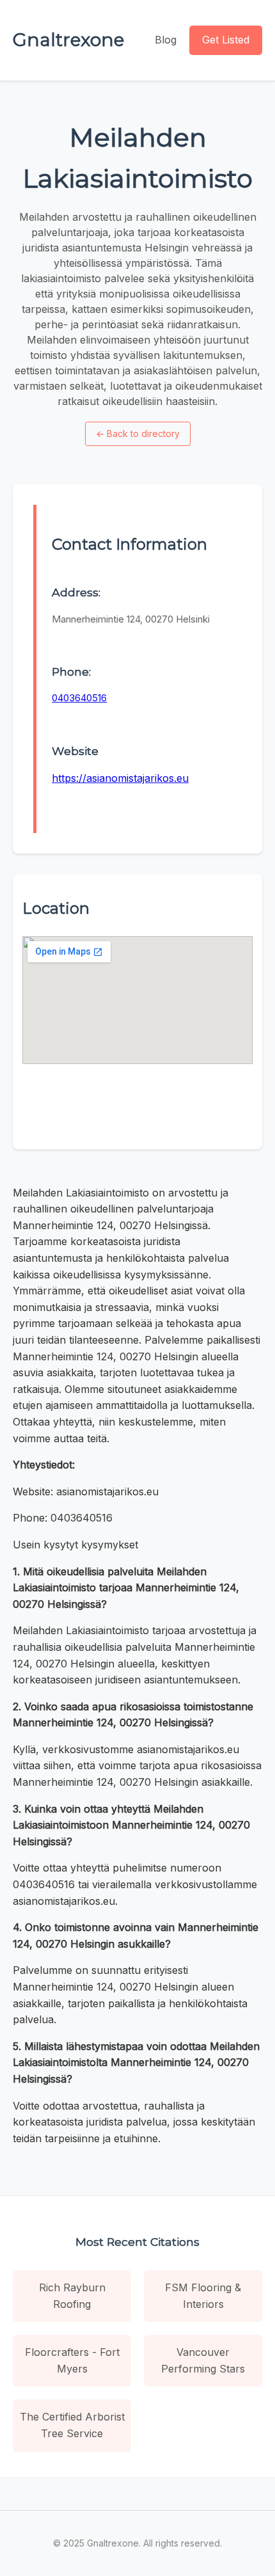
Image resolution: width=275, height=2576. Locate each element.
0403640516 (79, 698)
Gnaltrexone (68, 40)
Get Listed (226, 40)
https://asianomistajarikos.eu (120, 778)
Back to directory (138, 433)
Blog (166, 40)
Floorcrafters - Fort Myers (72, 2360)
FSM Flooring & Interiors (203, 2296)
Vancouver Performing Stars (203, 2360)
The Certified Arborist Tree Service (72, 2425)
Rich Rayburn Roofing (72, 2296)
